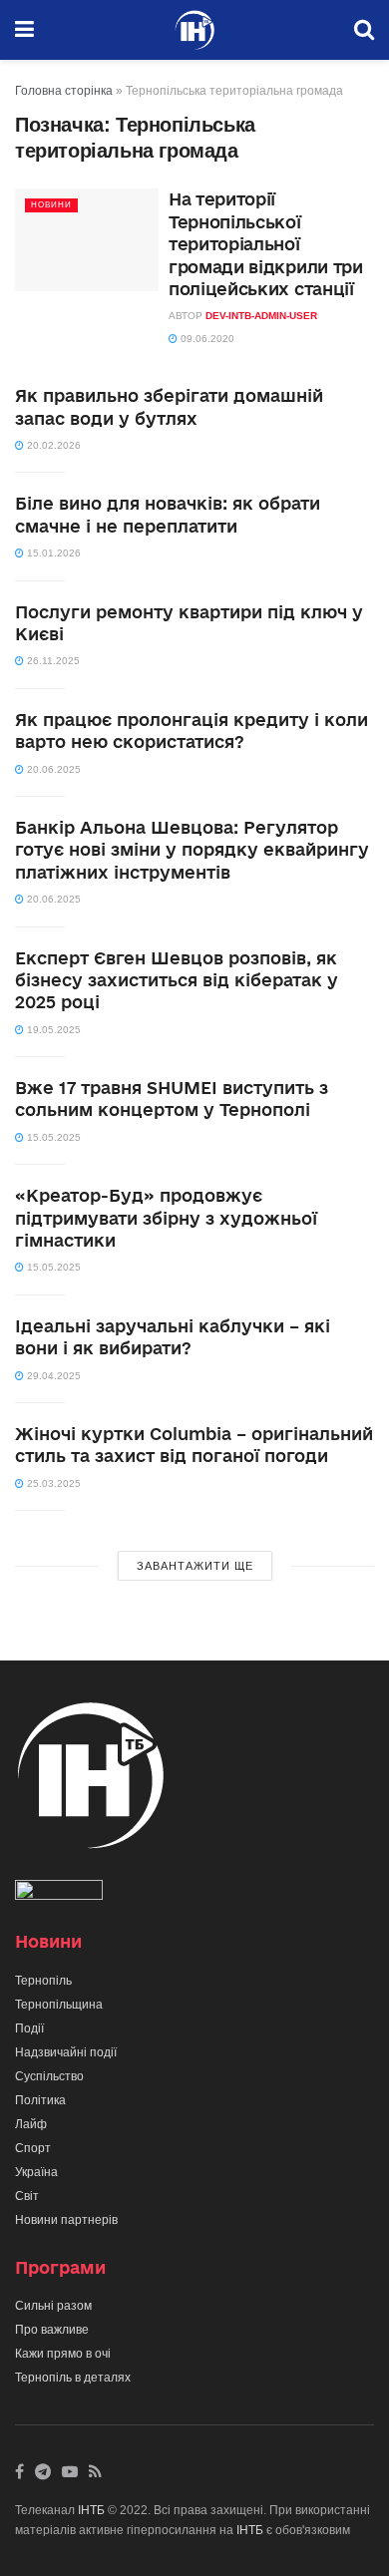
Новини (51, 205)
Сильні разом (53, 2306)
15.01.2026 (52, 553)
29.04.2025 (52, 1376)
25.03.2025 (52, 1483)
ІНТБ (91, 2510)
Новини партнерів (66, 2220)
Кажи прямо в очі (63, 2354)
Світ (27, 2196)
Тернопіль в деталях (73, 2378)
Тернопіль (43, 1981)
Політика (40, 2100)
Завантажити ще (195, 1566)
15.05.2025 (52, 1137)
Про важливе (52, 2330)
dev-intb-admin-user (261, 316)
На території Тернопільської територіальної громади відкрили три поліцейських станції (266, 244)
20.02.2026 (52, 445)
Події (29, 2028)
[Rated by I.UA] (59, 1894)
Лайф (31, 2124)
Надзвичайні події (66, 2052)
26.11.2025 (52, 661)
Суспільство (49, 2076)
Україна (36, 2172)
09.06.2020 (206, 339)
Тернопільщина (59, 2005)
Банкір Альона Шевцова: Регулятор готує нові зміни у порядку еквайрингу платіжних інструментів (192, 850)
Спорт (33, 2148)
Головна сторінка (64, 91)
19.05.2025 (52, 1030)
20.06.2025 (52, 769)
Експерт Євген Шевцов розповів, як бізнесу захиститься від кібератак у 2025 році (177, 980)
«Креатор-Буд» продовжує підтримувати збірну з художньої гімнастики (166, 1218)
